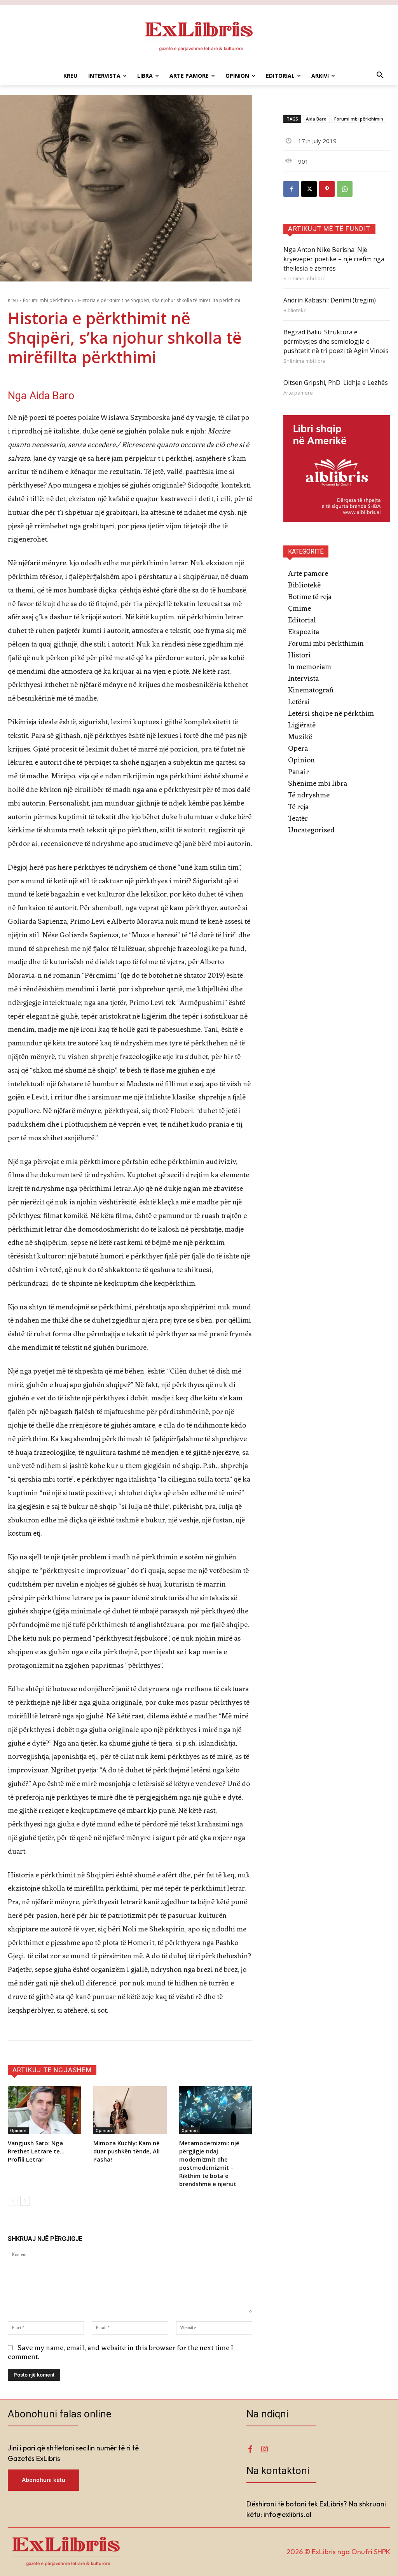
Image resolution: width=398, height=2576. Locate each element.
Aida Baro (316, 119)
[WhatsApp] (345, 189)
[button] (380, 76)
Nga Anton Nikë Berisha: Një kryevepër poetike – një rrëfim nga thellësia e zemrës (334, 259)
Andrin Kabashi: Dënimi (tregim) (330, 300)
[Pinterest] (327, 189)
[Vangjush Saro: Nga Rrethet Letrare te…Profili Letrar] (44, 2110)
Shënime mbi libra (305, 279)
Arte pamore (298, 393)
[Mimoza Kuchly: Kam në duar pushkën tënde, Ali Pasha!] (130, 2110)
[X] (309, 189)
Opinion (18, 2130)
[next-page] (25, 2201)
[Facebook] (291, 189)
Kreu (13, 300)
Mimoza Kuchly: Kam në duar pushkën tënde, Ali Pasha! (127, 2151)
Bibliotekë (295, 310)
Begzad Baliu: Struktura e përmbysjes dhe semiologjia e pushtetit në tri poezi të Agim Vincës (336, 341)
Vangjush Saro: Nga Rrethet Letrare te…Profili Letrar (36, 2151)
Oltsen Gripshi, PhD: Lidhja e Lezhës (336, 383)
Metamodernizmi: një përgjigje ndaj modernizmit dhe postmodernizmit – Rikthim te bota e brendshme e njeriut (209, 2163)
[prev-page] (13, 2201)
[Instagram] (264, 2450)
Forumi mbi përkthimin (48, 300)
